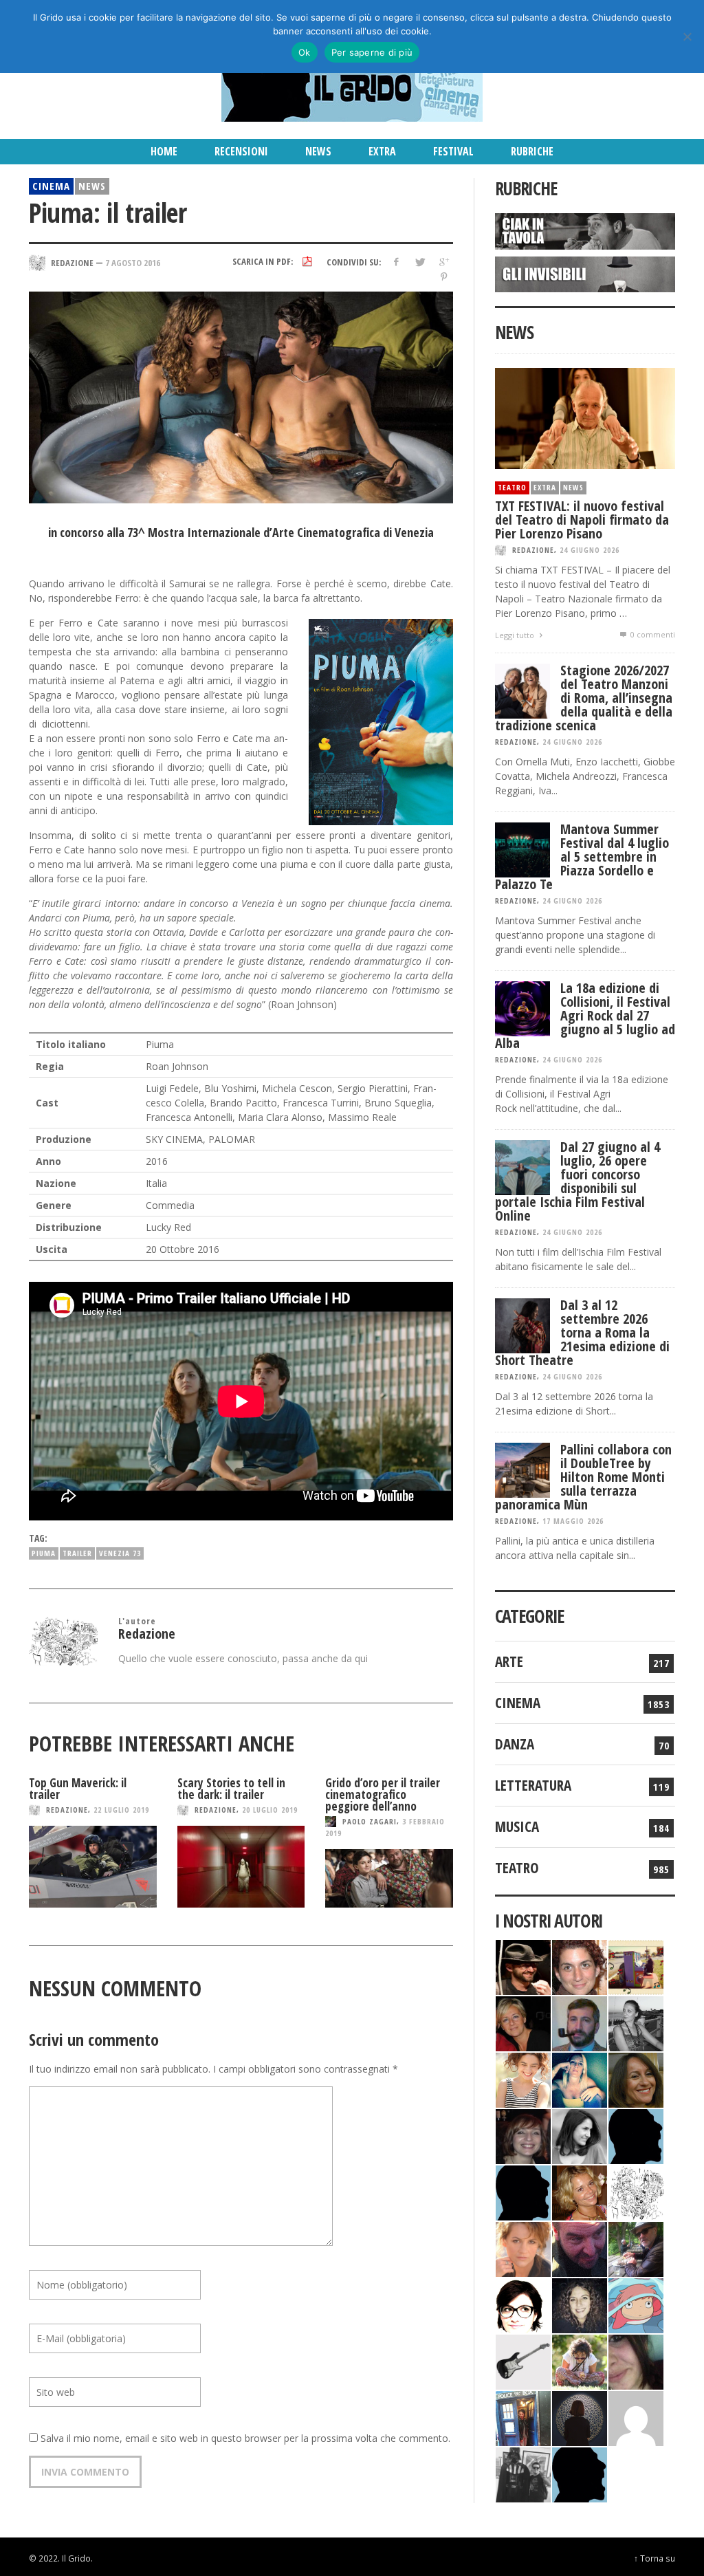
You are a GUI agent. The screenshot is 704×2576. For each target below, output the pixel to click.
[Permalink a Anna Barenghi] (523, 2304)
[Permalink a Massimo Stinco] (580, 2022)
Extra (545, 487)
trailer (77, 1553)
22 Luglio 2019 (121, 1810)
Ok (305, 52)
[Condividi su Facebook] (396, 262)
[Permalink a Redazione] (636, 2191)
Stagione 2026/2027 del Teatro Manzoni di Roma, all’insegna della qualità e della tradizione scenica (584, 698)
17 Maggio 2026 (573, 1521)
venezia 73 (120, 1553)
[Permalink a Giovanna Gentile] (580, 2135)
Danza (515, 1744)
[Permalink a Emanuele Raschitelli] (523, 2473)
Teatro (512, 487)
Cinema (51, 186)
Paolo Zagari (370, 1821)
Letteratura (533, 1785)
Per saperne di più (372, 52)
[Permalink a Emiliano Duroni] (636, 1966)
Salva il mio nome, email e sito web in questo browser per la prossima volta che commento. (245, 2438)
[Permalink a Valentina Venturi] (580, 1966)
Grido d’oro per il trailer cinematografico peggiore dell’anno (383, 1794)
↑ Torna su (654, 2558)
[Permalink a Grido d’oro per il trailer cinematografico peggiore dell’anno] (389, 1878)
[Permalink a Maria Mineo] (636, 2304)
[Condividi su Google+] (444, 262)
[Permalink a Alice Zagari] (636, 2360)
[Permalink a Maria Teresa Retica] (523, 2022)
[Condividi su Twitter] (420, 262)
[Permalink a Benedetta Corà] (523, 2078)
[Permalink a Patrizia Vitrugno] (523, 2135)
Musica (517, 1826)
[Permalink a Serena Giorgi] (636, 2022)
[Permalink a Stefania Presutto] (580, 2360)
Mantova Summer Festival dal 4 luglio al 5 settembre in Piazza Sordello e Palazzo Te (582, 856)
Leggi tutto (516, 635)
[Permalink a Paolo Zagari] (636, 2248)
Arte (509, 1661)
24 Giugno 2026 (590, 550)
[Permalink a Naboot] (523, 2360)
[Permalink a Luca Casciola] (523, 2417)
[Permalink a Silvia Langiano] (580, 2304)
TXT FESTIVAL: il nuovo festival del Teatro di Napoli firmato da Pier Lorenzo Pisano (582, 520)
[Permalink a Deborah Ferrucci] (636, 2078)
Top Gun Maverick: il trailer (78, 1789)
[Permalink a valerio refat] (636, 2417)
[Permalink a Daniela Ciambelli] (580, 2078)
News (92, 186)
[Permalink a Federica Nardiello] (580, 2417)
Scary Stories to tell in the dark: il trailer (231, 1789)
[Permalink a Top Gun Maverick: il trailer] (93, 1867)
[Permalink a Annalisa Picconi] (523, 2248)
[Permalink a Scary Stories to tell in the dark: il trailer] (241, 1867)
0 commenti (652, 634)
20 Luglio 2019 (270, 1810)
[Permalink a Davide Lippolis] (580, 2248)
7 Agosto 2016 (133, 262)
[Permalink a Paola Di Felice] (580, 2191)
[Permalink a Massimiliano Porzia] (580, 2473)
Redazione (67, 1810)
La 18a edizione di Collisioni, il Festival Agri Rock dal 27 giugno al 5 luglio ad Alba (585, 1015)
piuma (44, 1553)
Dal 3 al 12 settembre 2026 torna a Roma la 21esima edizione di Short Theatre (582, 1332)
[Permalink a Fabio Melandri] (523, 1966)
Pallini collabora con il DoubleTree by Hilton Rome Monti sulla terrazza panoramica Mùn (583, 1477)
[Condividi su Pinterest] (444, 277)
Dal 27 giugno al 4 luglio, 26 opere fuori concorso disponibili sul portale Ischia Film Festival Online (577, 1181)
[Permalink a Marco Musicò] (523, 2191)
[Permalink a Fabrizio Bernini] (636, 2135)
